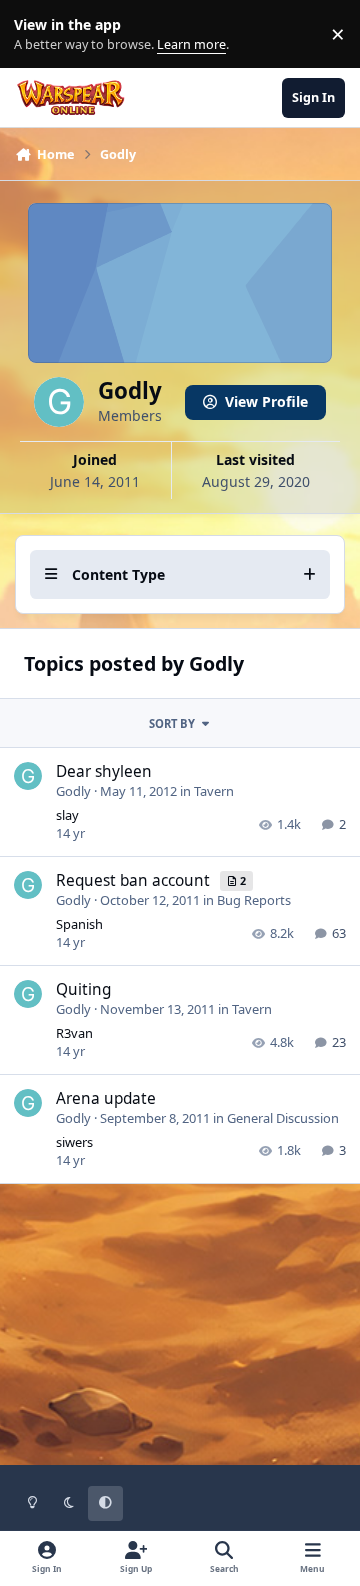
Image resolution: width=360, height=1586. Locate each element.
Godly (73, 791)
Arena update (106, 1098)
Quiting (83, 989)
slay (67, 815)
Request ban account (135, 880)
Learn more (38, 34)
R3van (74, 1033)
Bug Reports (254, 900)
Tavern (214, 791)
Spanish (79, 924)
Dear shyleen (104, 771)
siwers (74, 1142)
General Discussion (283, 1118)
